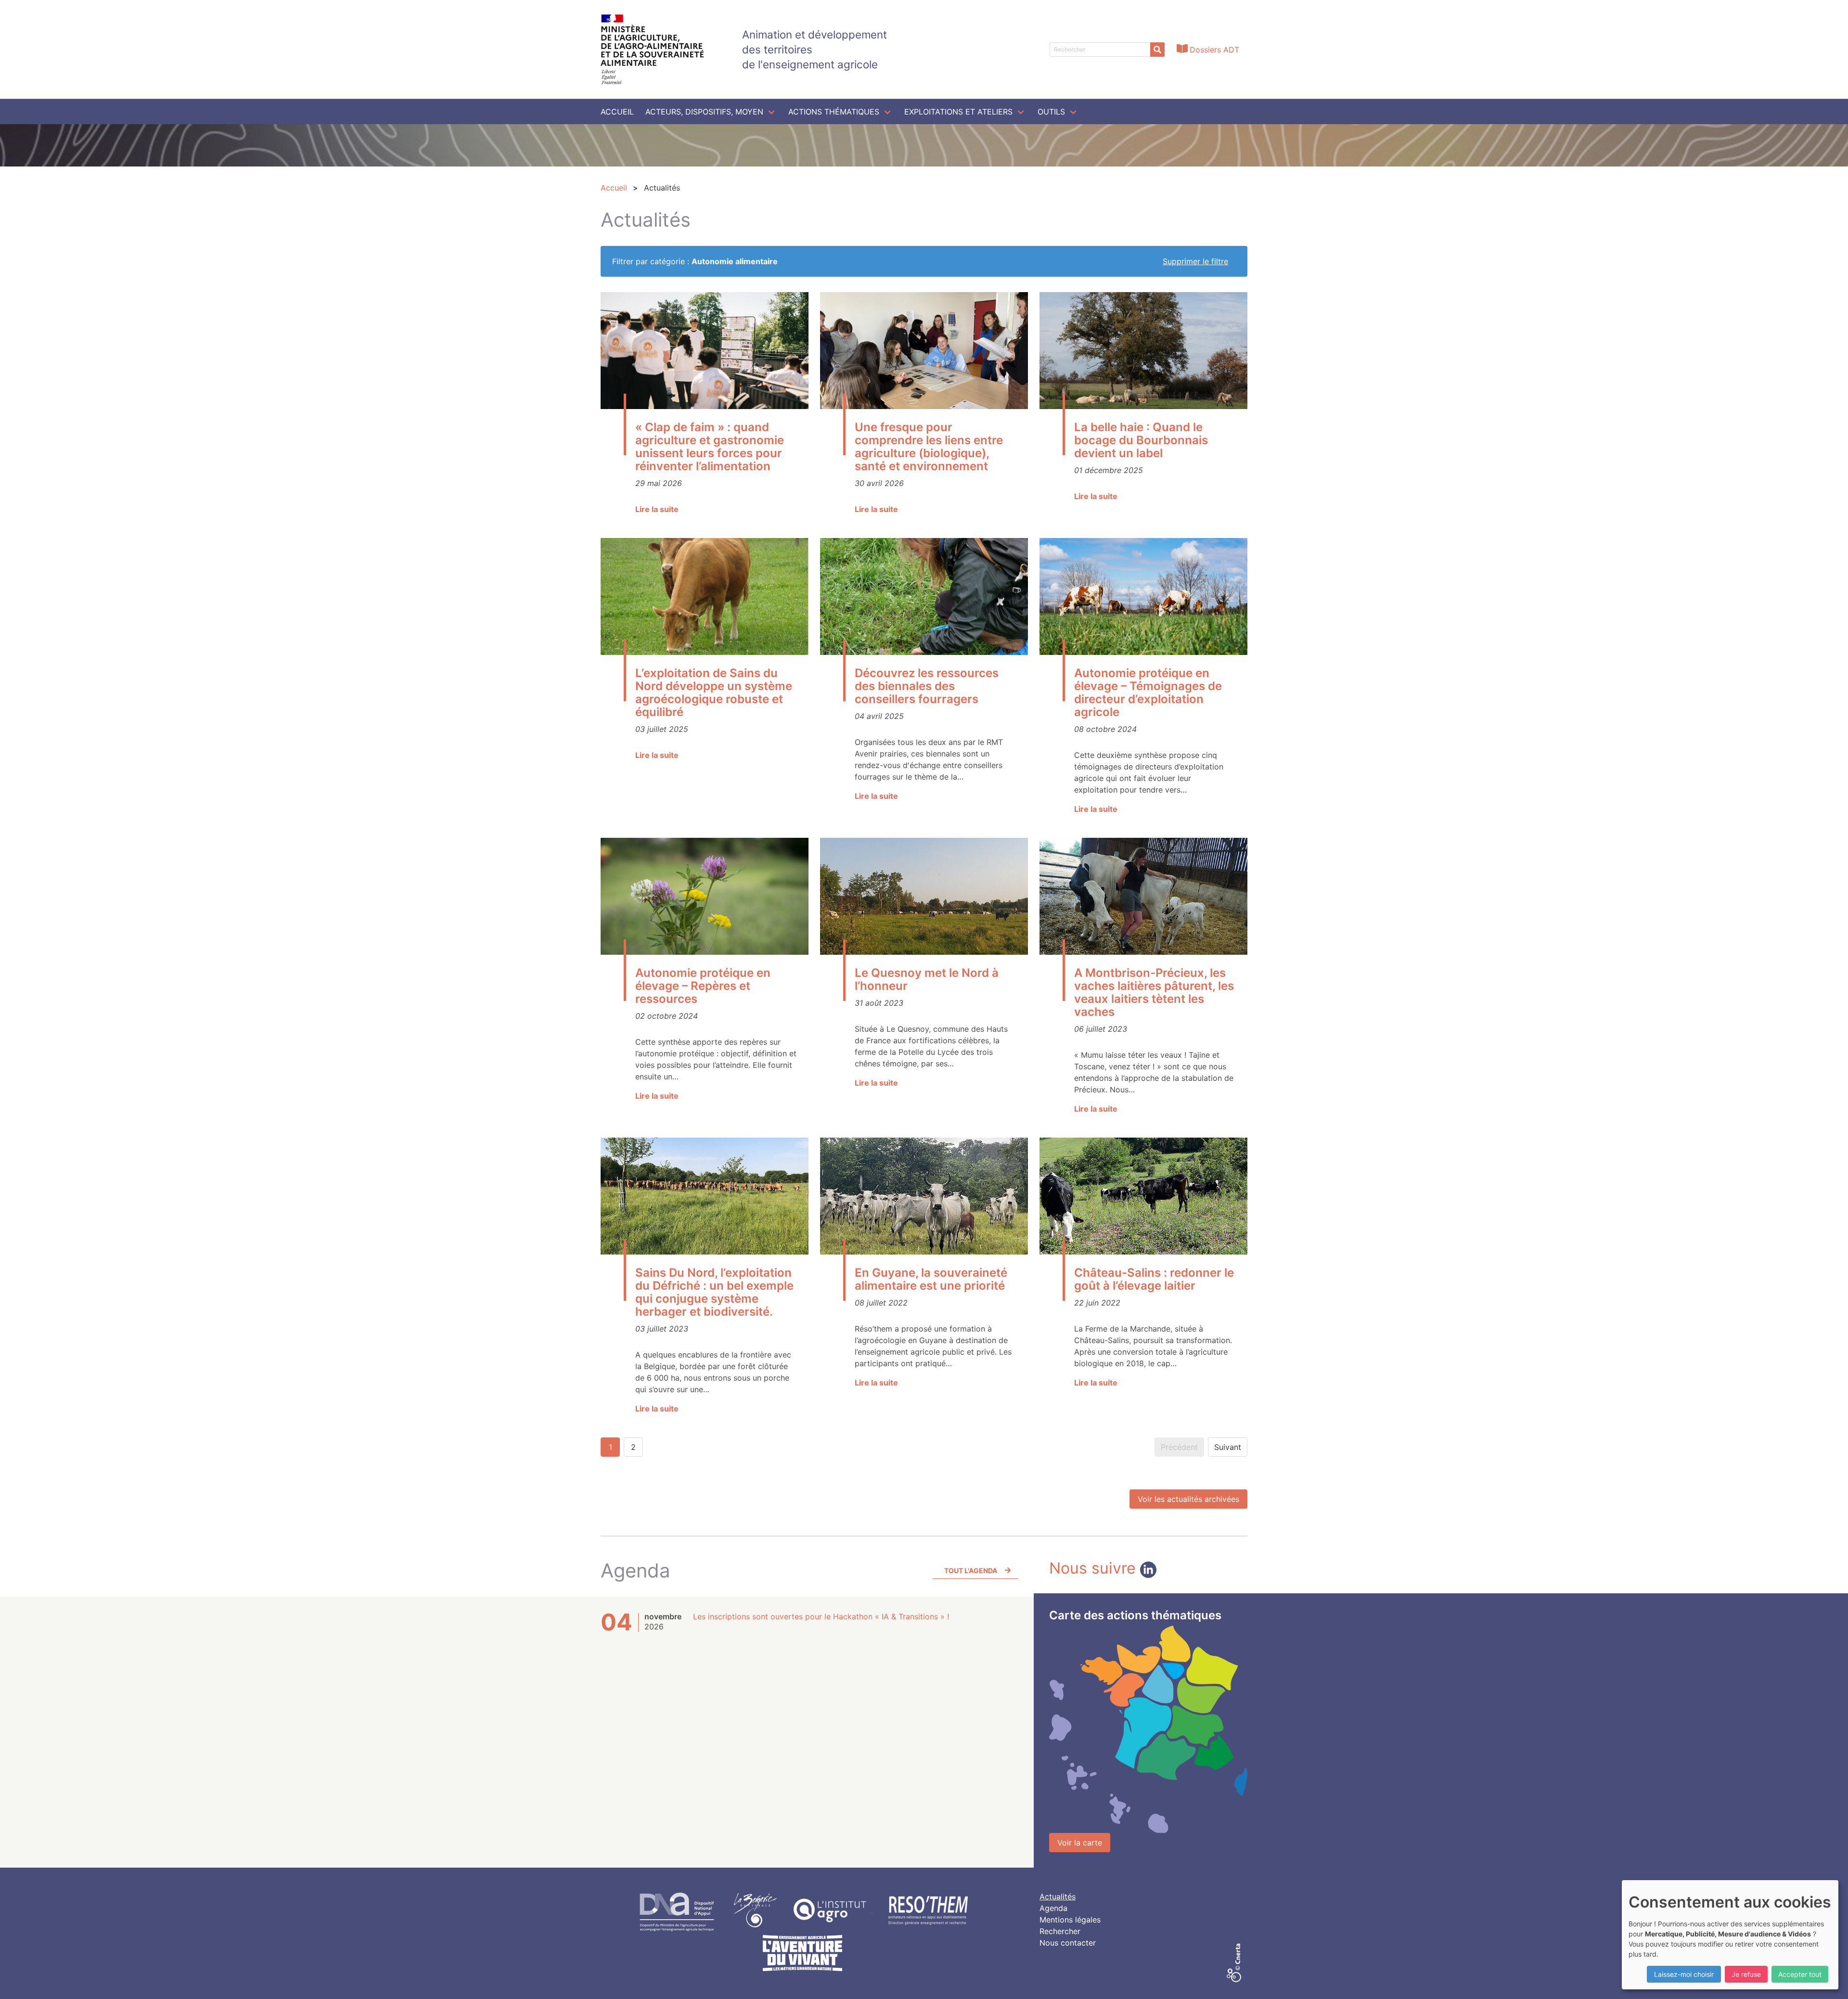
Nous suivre (1095, 1568)
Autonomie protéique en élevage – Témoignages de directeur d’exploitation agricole (1148, 692)
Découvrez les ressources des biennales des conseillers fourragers (927, 686)
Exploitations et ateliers (958, 112)
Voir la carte (1080, 1843)
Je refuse (1746, 1974)
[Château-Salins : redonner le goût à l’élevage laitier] (1143, 1196)
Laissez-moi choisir (1684, 1974)
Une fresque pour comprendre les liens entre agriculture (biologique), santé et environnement (929, 447)
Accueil (617, 112)
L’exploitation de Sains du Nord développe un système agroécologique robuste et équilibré (714, 692)
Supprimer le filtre (1195, 261)
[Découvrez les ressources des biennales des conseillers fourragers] (924, 596)
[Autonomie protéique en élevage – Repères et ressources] (705, 896)
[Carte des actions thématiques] (1148, 1729)
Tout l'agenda (971, 1570)
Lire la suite (657, 509)
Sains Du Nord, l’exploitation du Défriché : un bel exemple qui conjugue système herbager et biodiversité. (714, 1292)
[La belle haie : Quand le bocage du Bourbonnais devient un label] (1143, 351)
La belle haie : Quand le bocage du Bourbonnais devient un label (1141, 440)
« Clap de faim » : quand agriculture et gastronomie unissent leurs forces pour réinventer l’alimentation (710, 447)
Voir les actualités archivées (1188, 1499)
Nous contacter (1068, 1943)
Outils (1051, 112)
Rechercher (1060, 1931)
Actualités (1058, 1896)
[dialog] (1730, 1935)
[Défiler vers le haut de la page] (1829, 1980)
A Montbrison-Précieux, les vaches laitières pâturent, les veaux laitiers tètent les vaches (1154, 992)
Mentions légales (1070, 1920)
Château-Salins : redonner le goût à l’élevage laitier (1154, 1279)
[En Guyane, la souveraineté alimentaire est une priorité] (924, 1196)
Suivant (1228, 1447)
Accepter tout (1800, 1974)
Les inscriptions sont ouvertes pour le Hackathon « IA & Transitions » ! (821, 1616)
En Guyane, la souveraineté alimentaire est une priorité (931, 1279)
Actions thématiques (834, 112)
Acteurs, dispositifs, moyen (704, 112)
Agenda (1053, 1908)
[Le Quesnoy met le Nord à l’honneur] (924, 896)
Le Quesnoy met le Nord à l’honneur (927, 979)
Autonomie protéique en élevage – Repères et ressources (703, 986)
